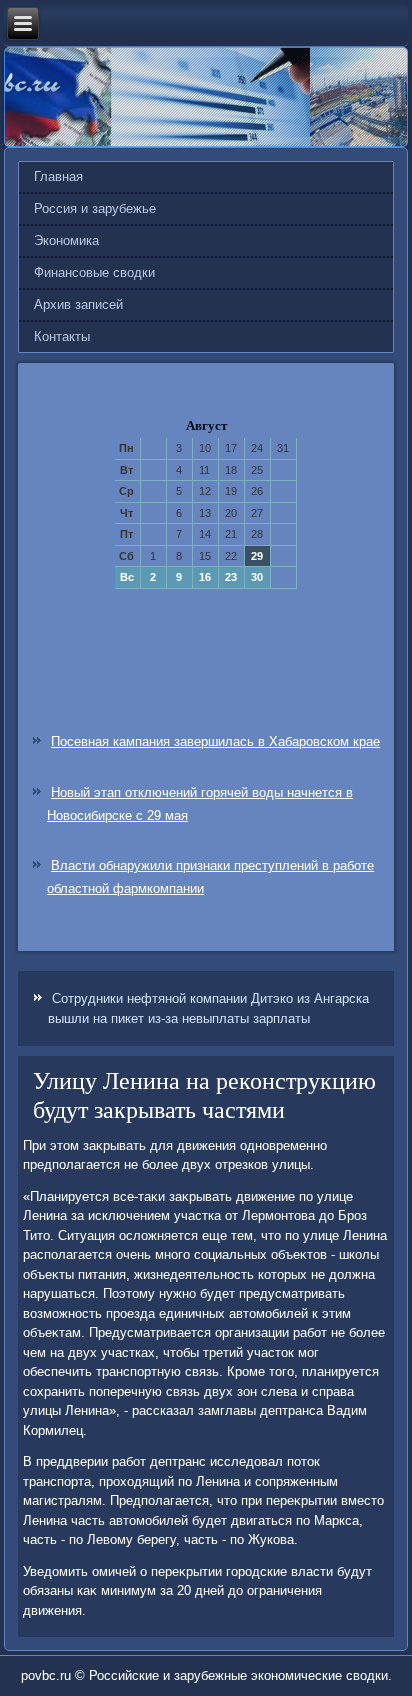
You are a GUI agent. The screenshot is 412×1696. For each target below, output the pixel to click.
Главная (58, 176)
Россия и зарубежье (95, 208)
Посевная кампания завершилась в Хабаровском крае (215, 741)
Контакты (62, 336)
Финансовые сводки (94, 272)
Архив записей (78, 304)
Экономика (66, 240)
